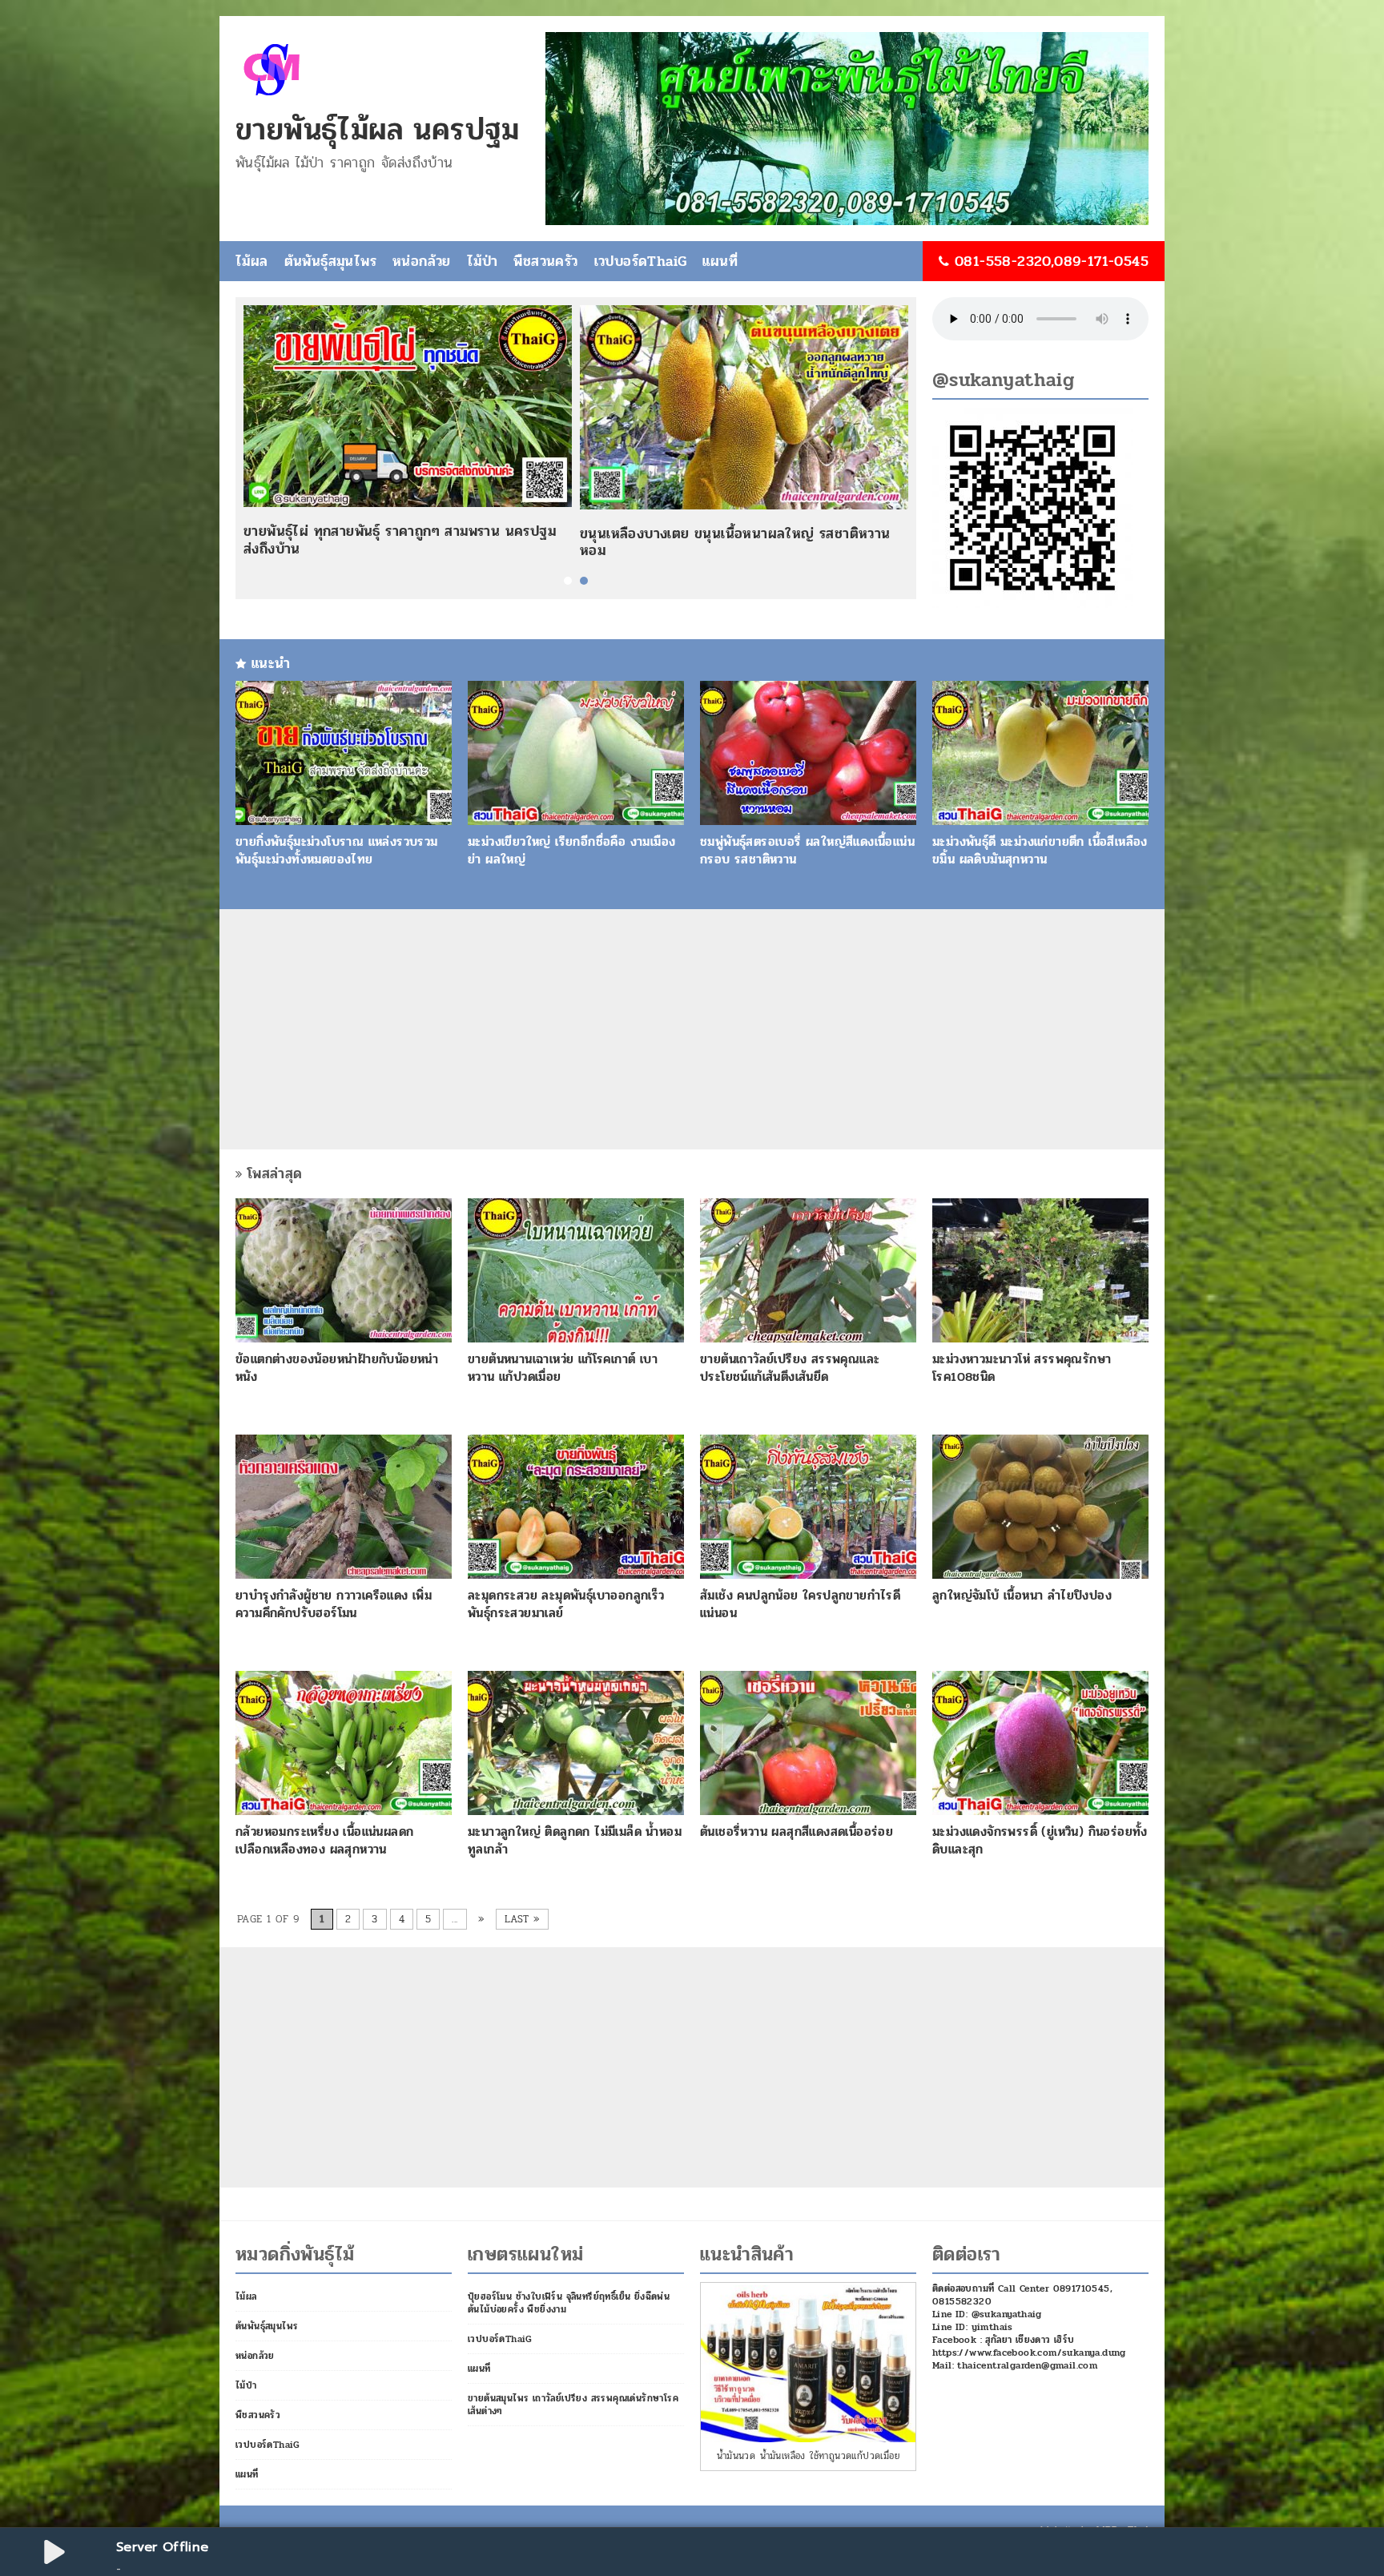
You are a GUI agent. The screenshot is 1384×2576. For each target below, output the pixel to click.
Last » (522, 1919)
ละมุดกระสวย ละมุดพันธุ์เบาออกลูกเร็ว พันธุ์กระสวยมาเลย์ (566, 1604)
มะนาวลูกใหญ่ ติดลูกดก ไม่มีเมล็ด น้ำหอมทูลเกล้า (575, 1840)
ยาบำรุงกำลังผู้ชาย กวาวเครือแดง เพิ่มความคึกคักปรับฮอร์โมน (334, 1604)
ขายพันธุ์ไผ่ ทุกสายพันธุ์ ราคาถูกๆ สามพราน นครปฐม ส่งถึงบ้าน (400, 540)
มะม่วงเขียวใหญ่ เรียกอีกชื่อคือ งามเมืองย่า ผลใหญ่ (571, 850)
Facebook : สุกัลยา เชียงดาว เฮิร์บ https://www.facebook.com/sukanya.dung (1029, 2346)
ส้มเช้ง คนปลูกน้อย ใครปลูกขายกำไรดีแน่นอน (800, 1604)
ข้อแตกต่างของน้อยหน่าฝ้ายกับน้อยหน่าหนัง (337, 1368)
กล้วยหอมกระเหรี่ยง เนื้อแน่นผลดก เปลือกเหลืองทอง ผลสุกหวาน (324, 1840)
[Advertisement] (692, 1029)
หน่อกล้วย (422, 261)
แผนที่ (720, 261)
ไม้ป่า (483, 261)
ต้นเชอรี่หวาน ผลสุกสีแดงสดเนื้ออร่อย (797, 1831)
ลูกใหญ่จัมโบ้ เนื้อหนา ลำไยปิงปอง (1022, 1595)
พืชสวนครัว (545, 261)
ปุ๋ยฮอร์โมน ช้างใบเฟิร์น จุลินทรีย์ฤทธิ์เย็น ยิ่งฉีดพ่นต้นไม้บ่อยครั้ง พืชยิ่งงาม (569, 2303)
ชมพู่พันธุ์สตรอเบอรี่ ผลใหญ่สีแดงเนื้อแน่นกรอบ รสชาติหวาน (807, 850)
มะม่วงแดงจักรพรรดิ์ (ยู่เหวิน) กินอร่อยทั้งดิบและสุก (1040, 1840)
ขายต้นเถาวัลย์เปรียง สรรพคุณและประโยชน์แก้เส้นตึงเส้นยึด (790, 1368)
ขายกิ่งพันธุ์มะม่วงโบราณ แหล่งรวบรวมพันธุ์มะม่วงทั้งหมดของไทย (337, 850)
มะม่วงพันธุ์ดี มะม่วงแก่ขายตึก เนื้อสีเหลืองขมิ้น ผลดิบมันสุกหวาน (1040, 850)
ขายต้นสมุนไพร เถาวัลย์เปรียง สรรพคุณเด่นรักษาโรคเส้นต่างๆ (573, 2405)
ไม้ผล (252, 261)
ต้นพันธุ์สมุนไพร (330, 261)
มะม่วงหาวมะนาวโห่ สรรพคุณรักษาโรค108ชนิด (1022, 1368)
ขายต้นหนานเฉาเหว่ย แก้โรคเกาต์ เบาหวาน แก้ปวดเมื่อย (563, 1368)
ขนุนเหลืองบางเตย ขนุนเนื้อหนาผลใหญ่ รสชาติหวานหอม (735, 542)
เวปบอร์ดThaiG (641, 261)
